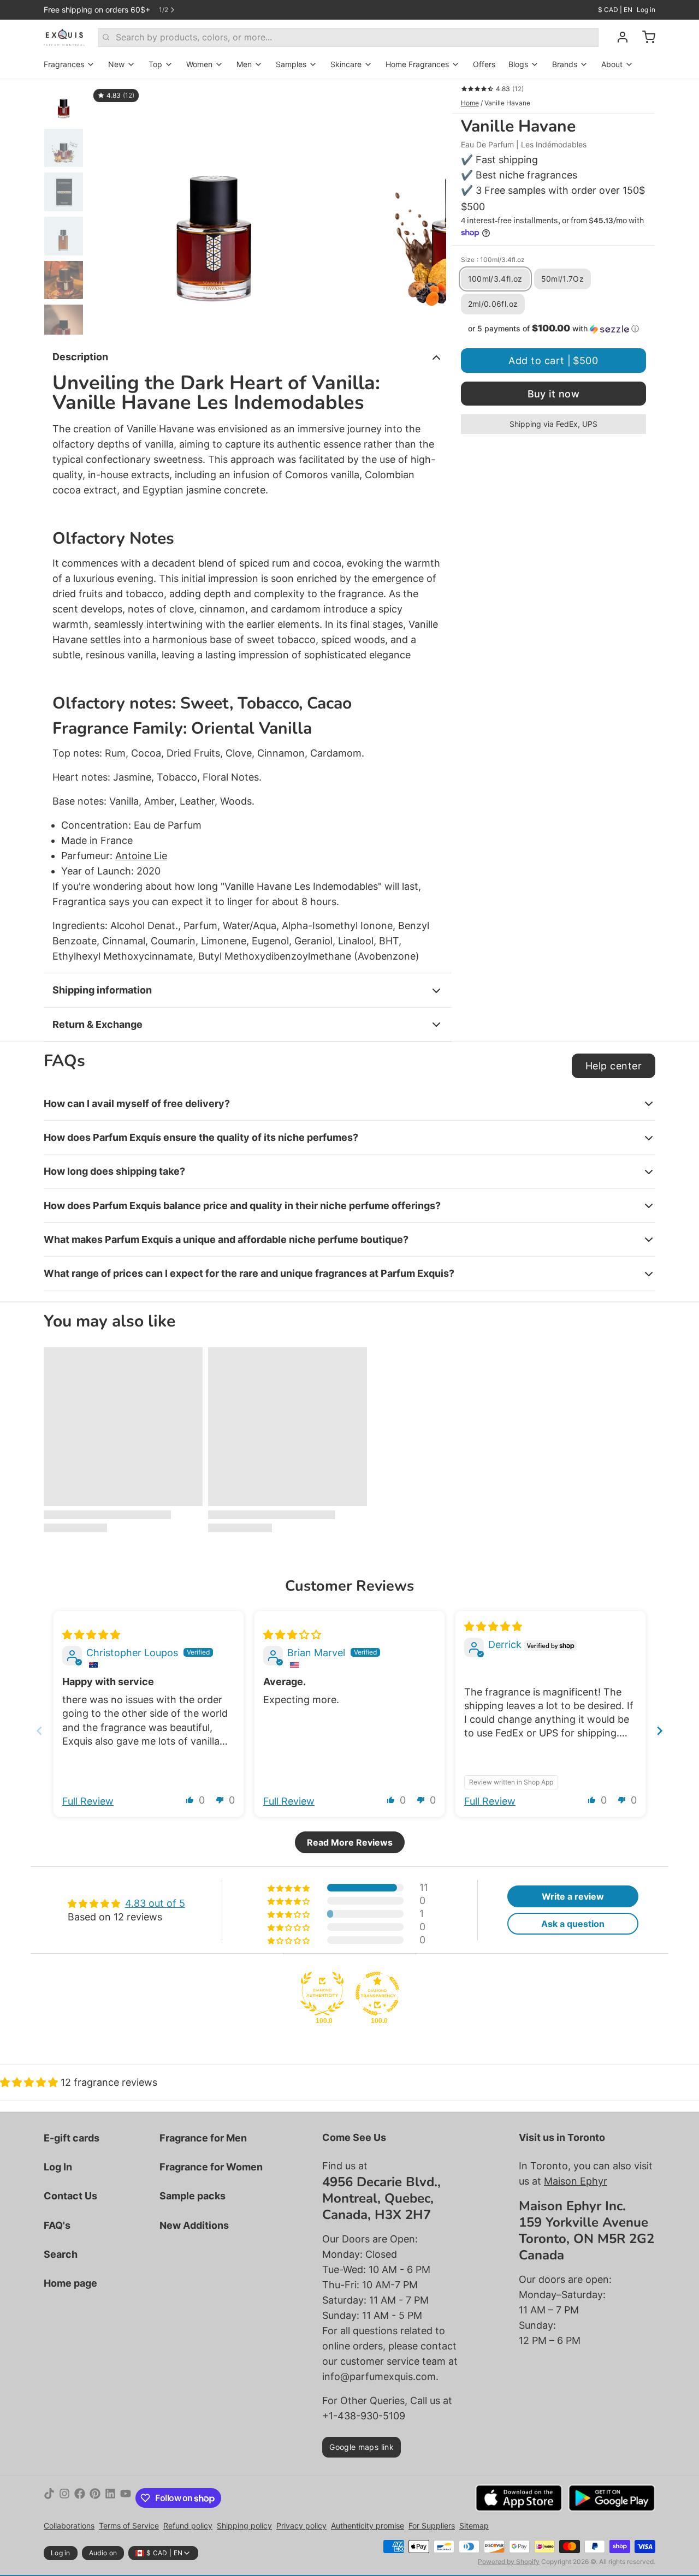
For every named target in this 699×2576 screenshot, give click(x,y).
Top (155, 64)
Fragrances (64, 64)
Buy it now (554, 394)
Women (199, 64)
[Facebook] (80, 2498)
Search (61, 2254)
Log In (58, 2167)
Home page (70, 2283)
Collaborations (69, 2526)
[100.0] (322, 1994)
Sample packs (192, 2196)
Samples (291, 64)
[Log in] (618, 37)
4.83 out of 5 (155, 1903)
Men (244, 64)
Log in (646, 10)
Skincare (346, 64)
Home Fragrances (417, 64)
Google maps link (362, 2447)
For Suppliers (432, 2526)
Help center (614, 1066)
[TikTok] (49, 2498)
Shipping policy (244, 2526)
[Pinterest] (95, 2498)
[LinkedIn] (110, 2498)
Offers (484, 64)
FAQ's (57, 2225)
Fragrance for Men (203, 2138)
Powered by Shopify (509, 2562)
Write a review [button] (573, 1896)
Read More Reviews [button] (350, 1842)
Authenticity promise (368, 2526)
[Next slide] (429, 207)
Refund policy (188, 2526)
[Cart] (644, 37)
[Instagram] (64, 2498)
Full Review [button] (88, 1801)
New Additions (194, 2225)
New (116, 64)
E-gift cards (72, 2138)
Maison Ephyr (576, 2181)
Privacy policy (301, 2526)
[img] (91, 1635)
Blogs (518, 64)
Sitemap (474, 2526)
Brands (565, 64)
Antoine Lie (141, 856)
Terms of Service (129, 2526)
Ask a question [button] (573, 1924)
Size (493, 260)
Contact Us (70, 2196)
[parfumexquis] (64, 37)
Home (470, 103)
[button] (553, 329)
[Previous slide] (106, 207)
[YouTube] (126, 2498)
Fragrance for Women (211, 2167)
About (612, 64)
